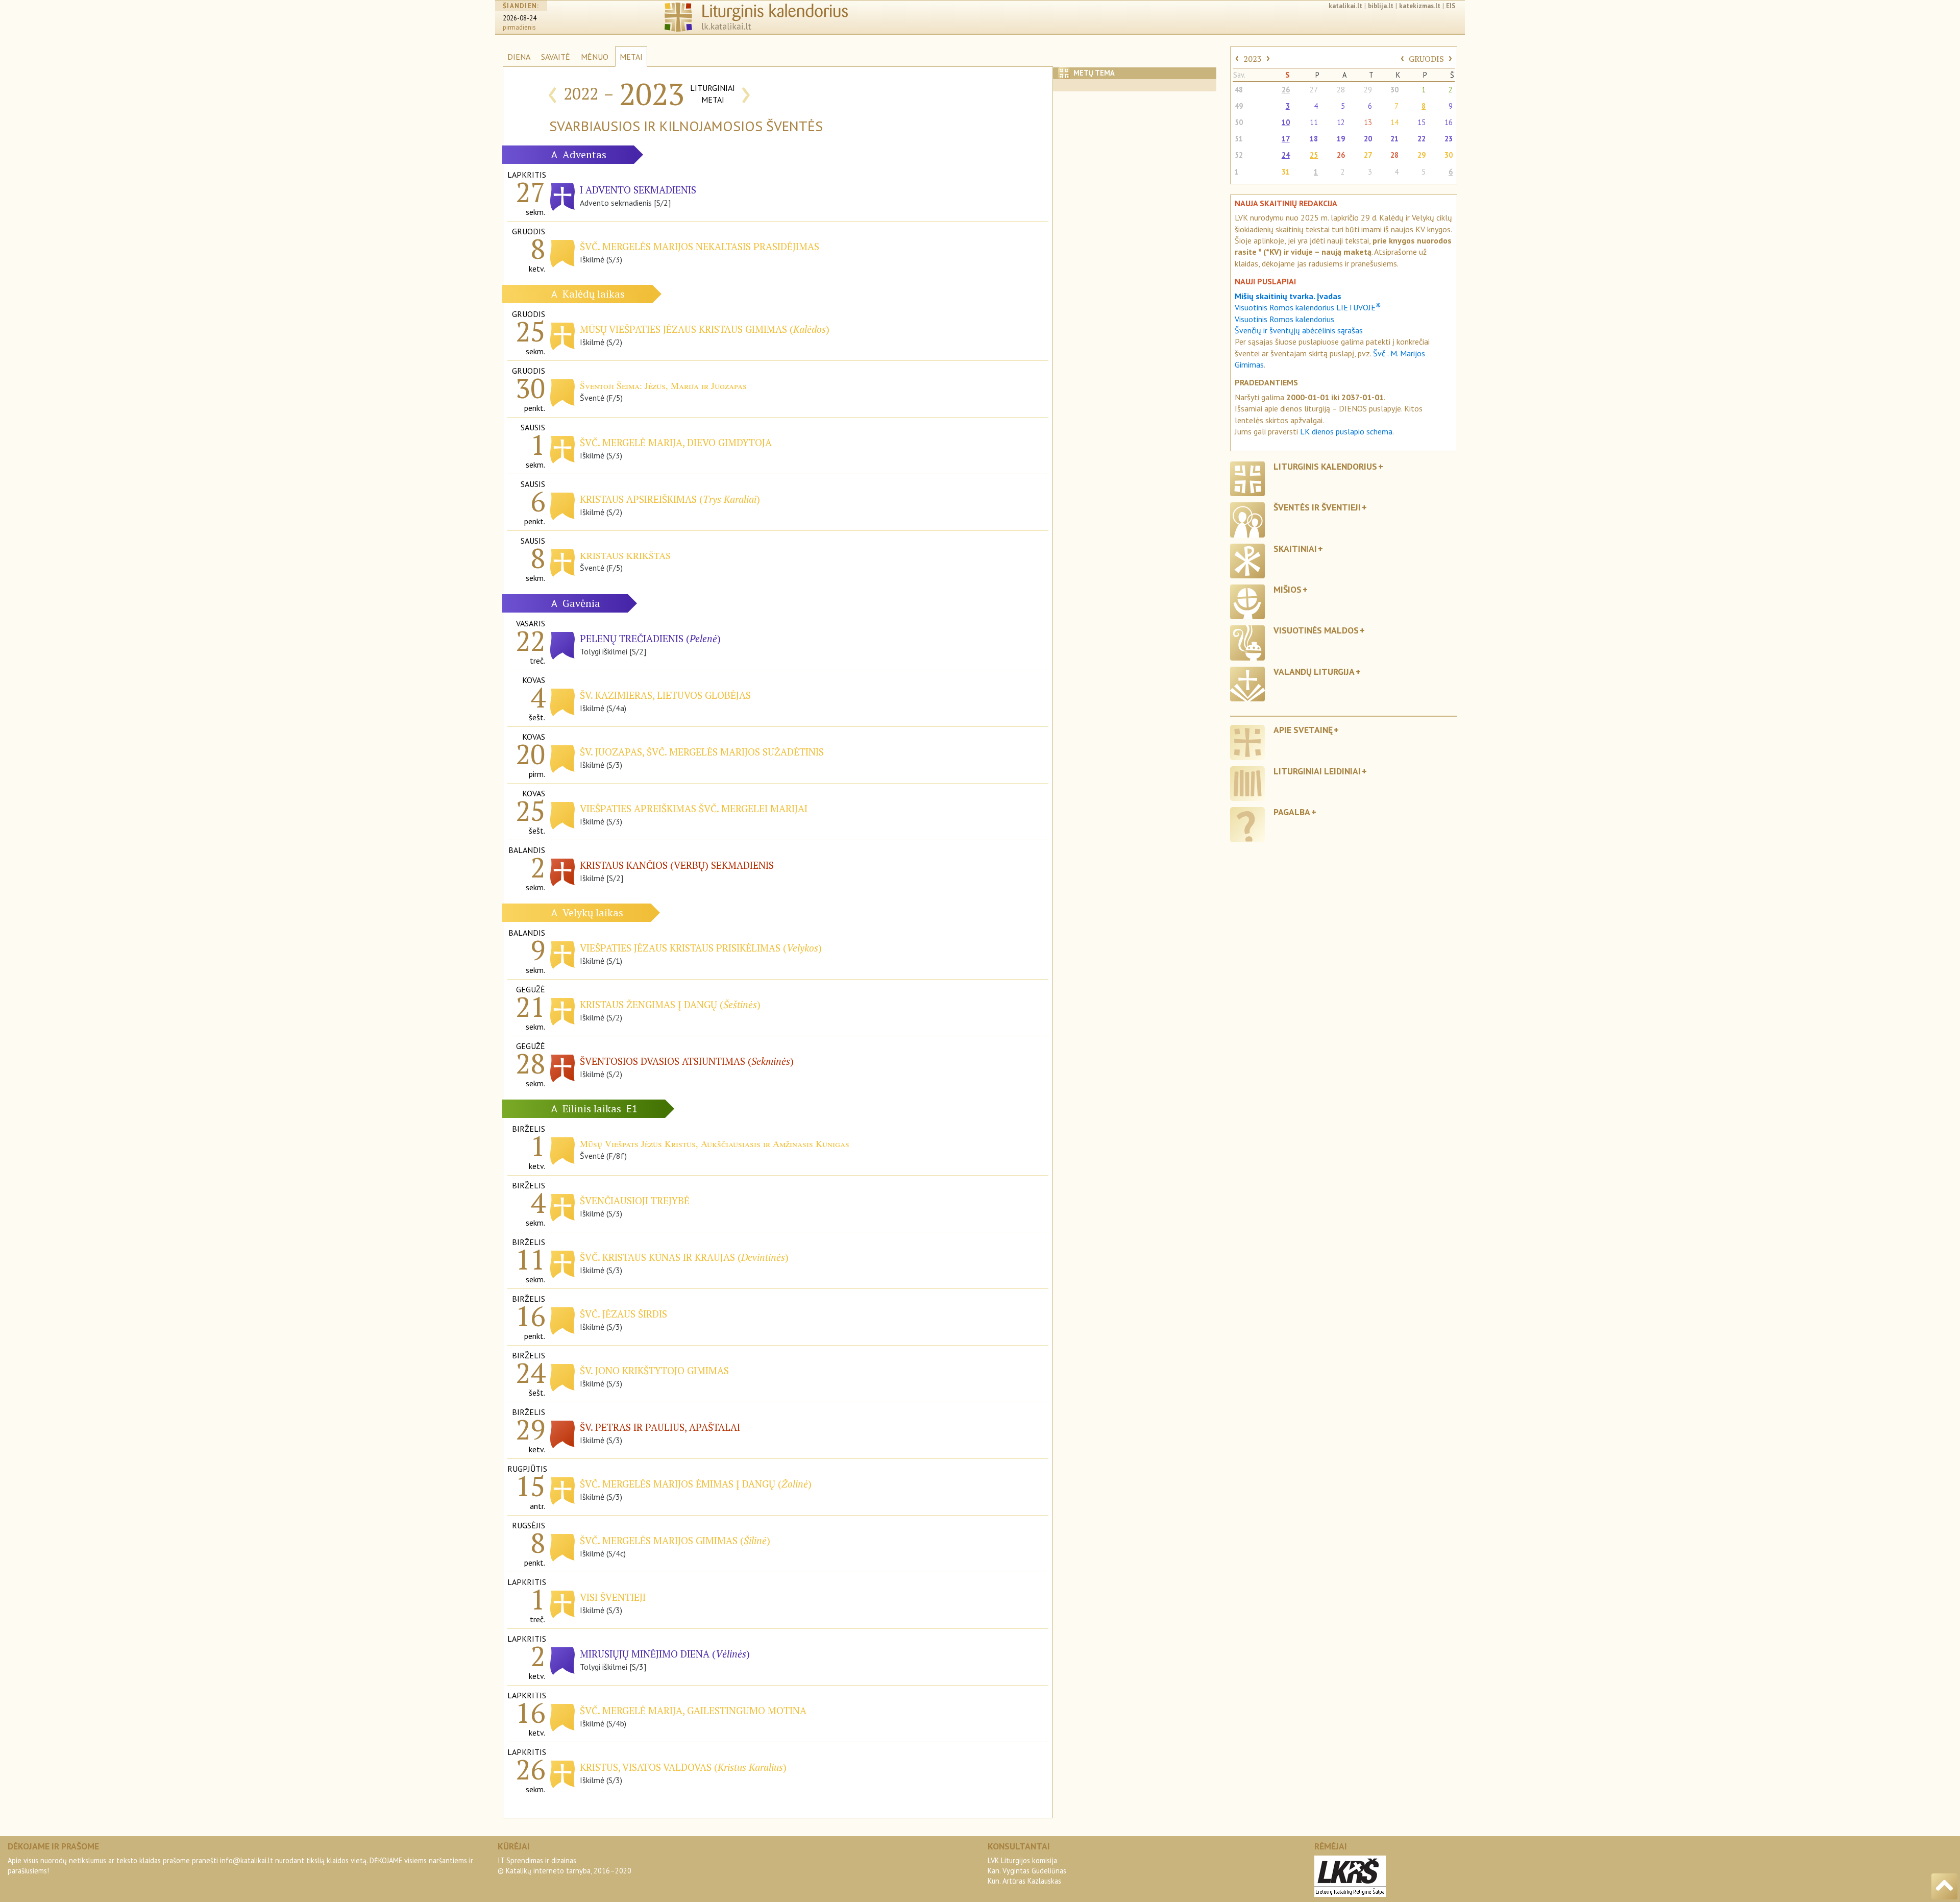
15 (1422, 122)
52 (1239, 155)
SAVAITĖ (556, 57)
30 (1394, 90)
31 (1286, 172)
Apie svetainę (1303, 730)
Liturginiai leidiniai (1317, 771)
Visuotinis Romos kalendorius (1284, 319)
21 (1394, 139)
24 (1286, 155)
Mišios (1288, 589)
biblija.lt (1381, 6)
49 (1239, 106)
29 (1368, 90)
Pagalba (1292, 812)
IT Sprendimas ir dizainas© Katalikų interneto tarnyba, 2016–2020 (565, 1866)
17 (1286, 139)
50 (1239, 122)
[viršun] (1944, 1886)
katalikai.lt (1345, 6)
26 (1286, 90)
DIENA (519, 57)
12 (1341, 122)
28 (1341, 90)
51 (1239, 139)
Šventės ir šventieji (1317, 507)
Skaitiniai (1295, 548)
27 (1314, 90)
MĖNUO (595, 57)
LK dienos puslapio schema (1346, 431)
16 (1449, 122)
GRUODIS (1426, 59)
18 (1314, 139)
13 (1368, 122)
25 (1314, 155)
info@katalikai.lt (247, 1860)
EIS (1451, 6)
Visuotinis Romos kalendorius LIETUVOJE (1308, 307)
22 (1422, 139)
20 (1368, 139)
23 (1449, 139)
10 (1286, 122)
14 (1394, 122)
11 (1314, 122)
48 (1239, 90)
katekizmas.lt (1420, 6)
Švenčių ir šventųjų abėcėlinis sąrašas (1299, 330)
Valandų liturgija (1314, 672)
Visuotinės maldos (1316, 630)
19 (1341, 139)
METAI (631, 57)
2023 (1253, 59)
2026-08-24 (520, 18)
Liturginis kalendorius (1325, 466)
